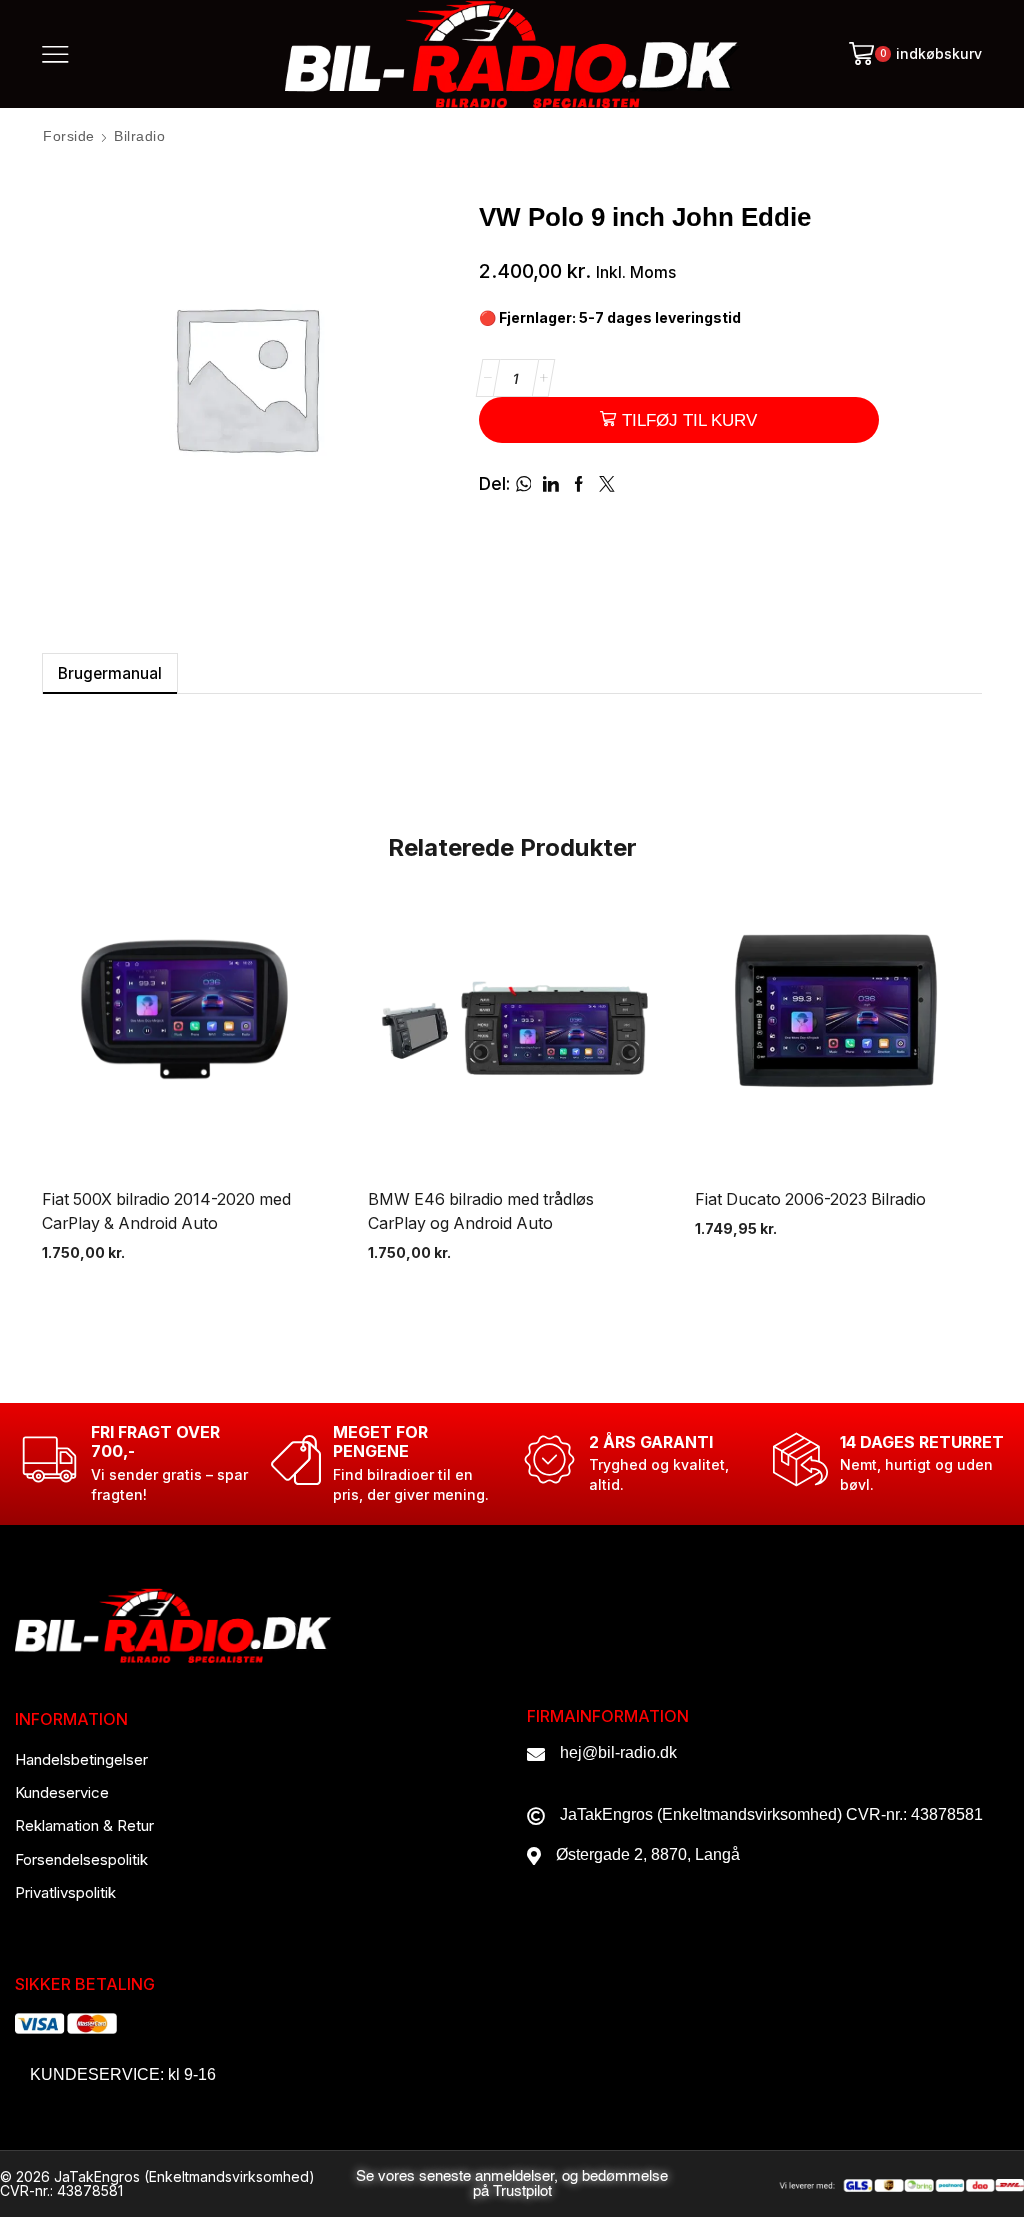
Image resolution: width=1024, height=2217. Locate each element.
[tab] (110, 673)
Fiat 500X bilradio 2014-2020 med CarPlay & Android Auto (166, 1211)
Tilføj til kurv (689, 420)
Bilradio (139, 136)
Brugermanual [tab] (110, 673)
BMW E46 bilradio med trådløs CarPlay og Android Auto (481, 1211)
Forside (69, 136)
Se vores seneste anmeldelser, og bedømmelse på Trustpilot (512, 2184)
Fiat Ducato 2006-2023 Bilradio (810, 1199)
